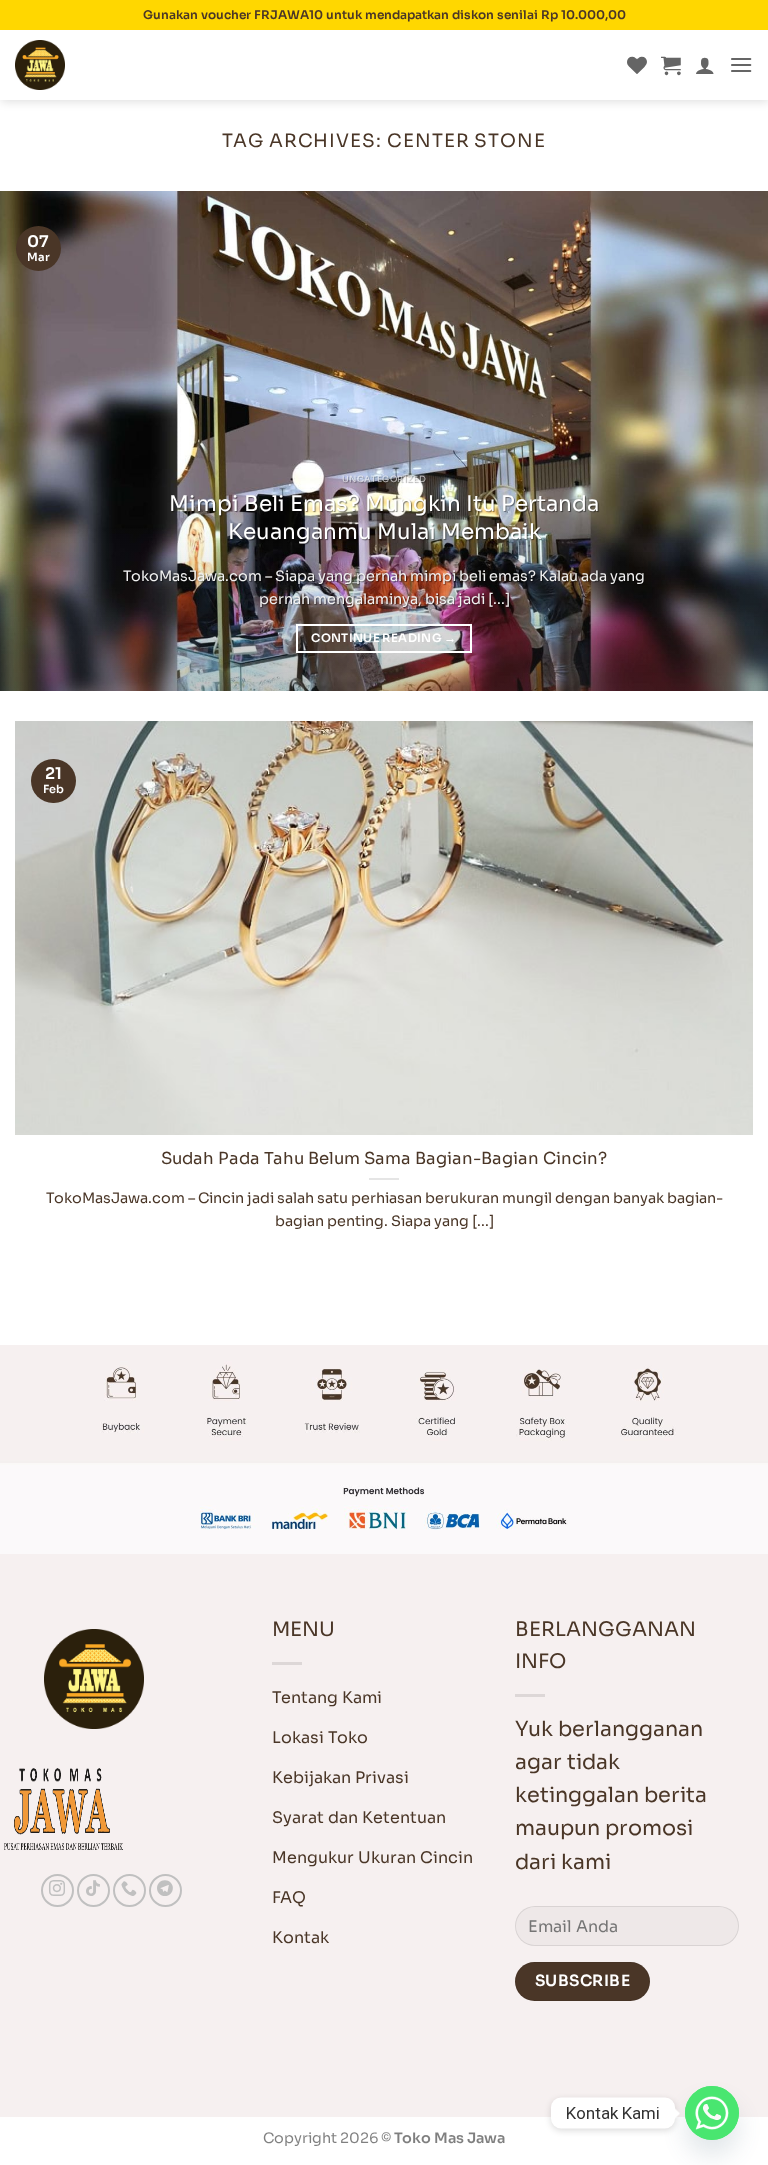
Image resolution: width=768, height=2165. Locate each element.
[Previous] (41, 441)
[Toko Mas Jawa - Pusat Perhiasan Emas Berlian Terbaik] (115, 65)
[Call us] (129, 1890)
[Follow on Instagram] (57, 1890)
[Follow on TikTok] (93, 1890)
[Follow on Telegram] (165, 1890)
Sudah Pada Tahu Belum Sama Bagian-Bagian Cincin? (384, 1158)
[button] (671, 65)
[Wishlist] (637, 65)
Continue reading (383, 638)
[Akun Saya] (705, 65)
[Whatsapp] (712, 2113)
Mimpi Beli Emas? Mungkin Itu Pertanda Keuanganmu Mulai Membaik (384, 517)
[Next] (727, 441)
